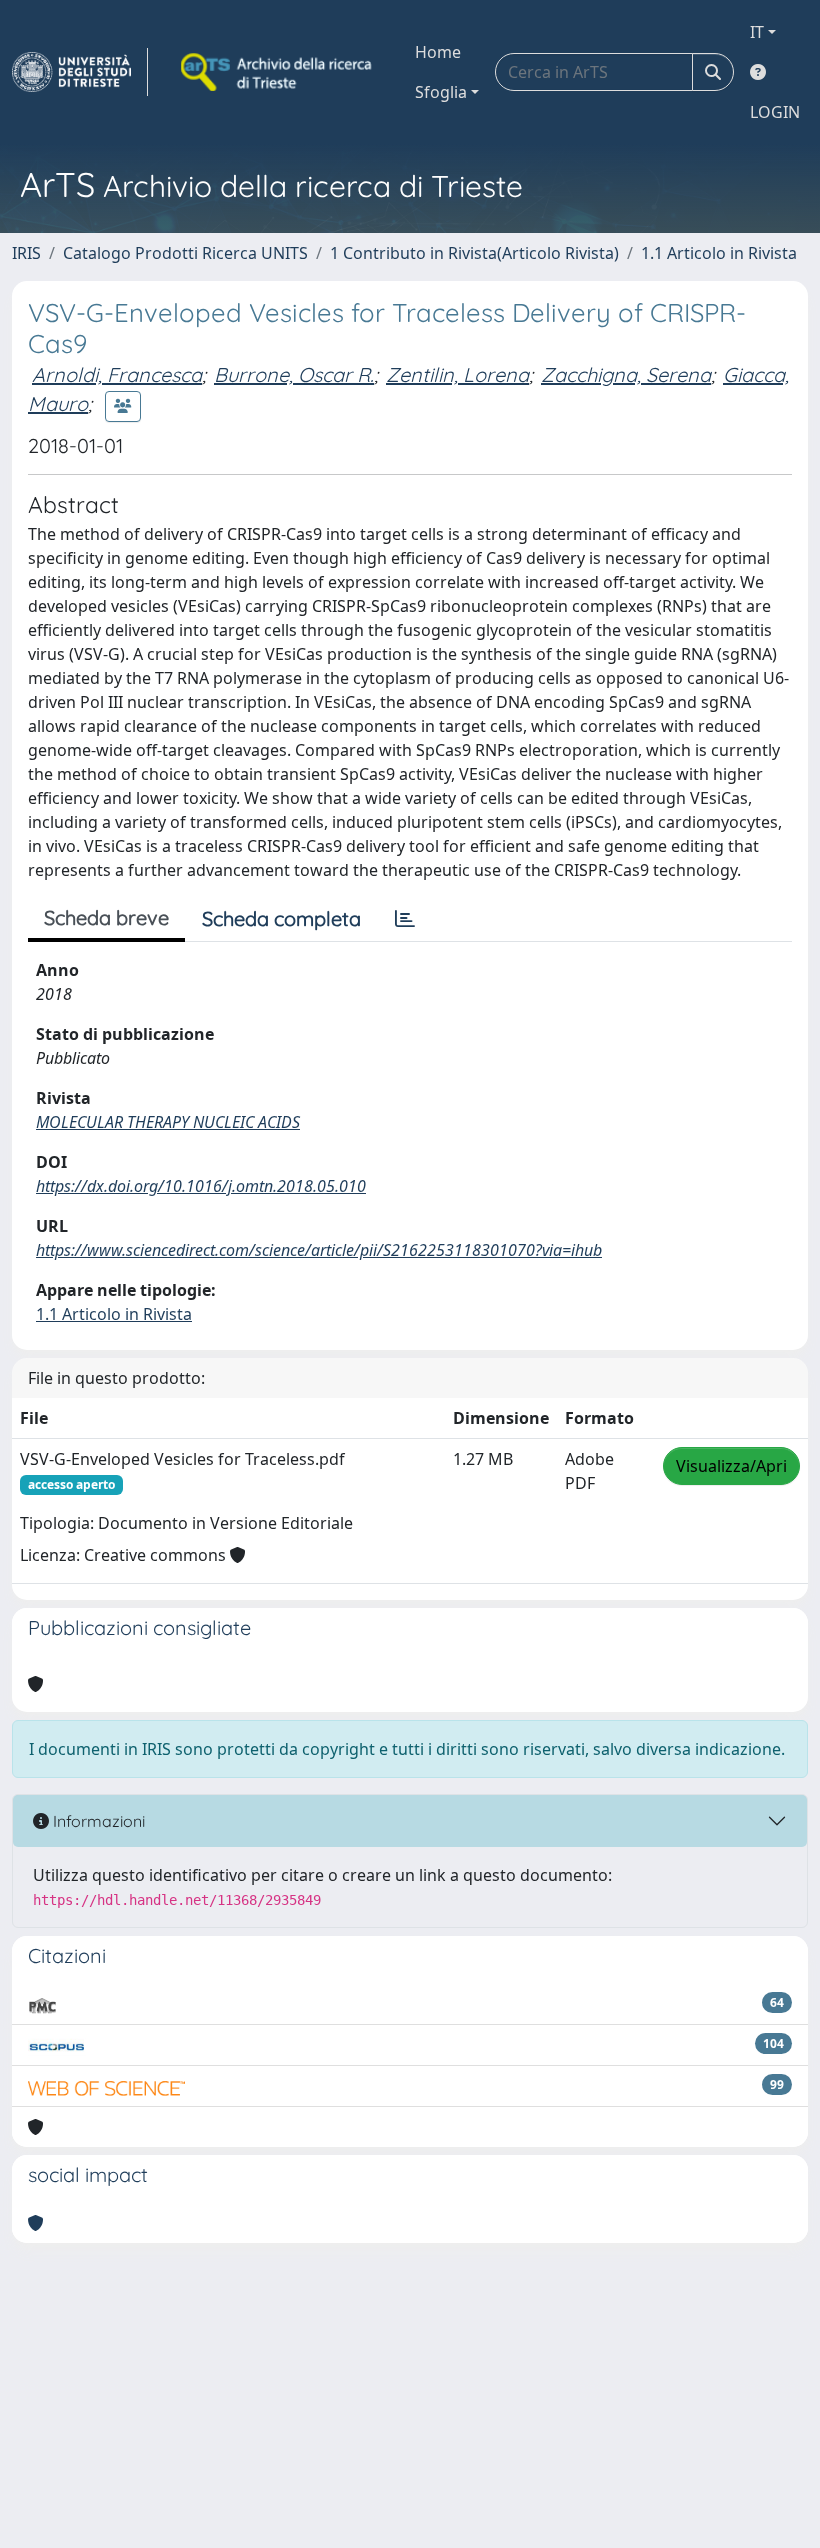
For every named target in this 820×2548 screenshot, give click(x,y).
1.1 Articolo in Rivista (719, 253)
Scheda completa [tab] (281, 918)
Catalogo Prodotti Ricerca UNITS (185, 253)
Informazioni (97, 1821)
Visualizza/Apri (731, 1466)
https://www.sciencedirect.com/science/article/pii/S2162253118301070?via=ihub (319, 1250)
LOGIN (775, 112)
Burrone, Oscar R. (294, 374)
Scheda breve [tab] (106, 917)
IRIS (26, 253)
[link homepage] (80, 72)
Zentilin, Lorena (457, 374)
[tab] (405, 919)
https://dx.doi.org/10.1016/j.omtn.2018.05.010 (201, 1186)
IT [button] (757, 32)
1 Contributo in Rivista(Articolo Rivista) (474, 253)
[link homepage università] (278, 72)
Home (438, 52)
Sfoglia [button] (441, 92)
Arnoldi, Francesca (117, 374)
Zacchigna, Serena (626, 374)
